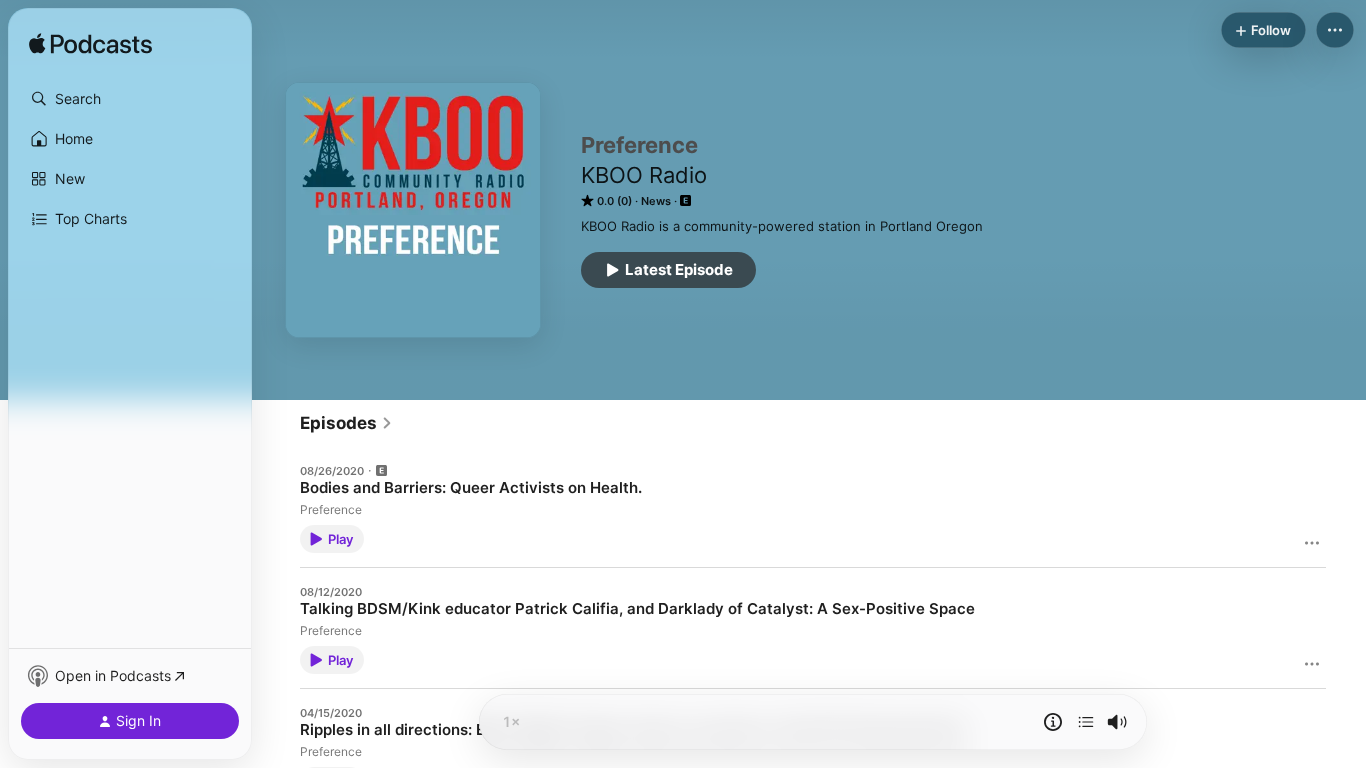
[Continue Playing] (1086, 722)
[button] (130, 99)
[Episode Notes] (1053, 722)
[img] (90, 45)
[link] (346, 423)
